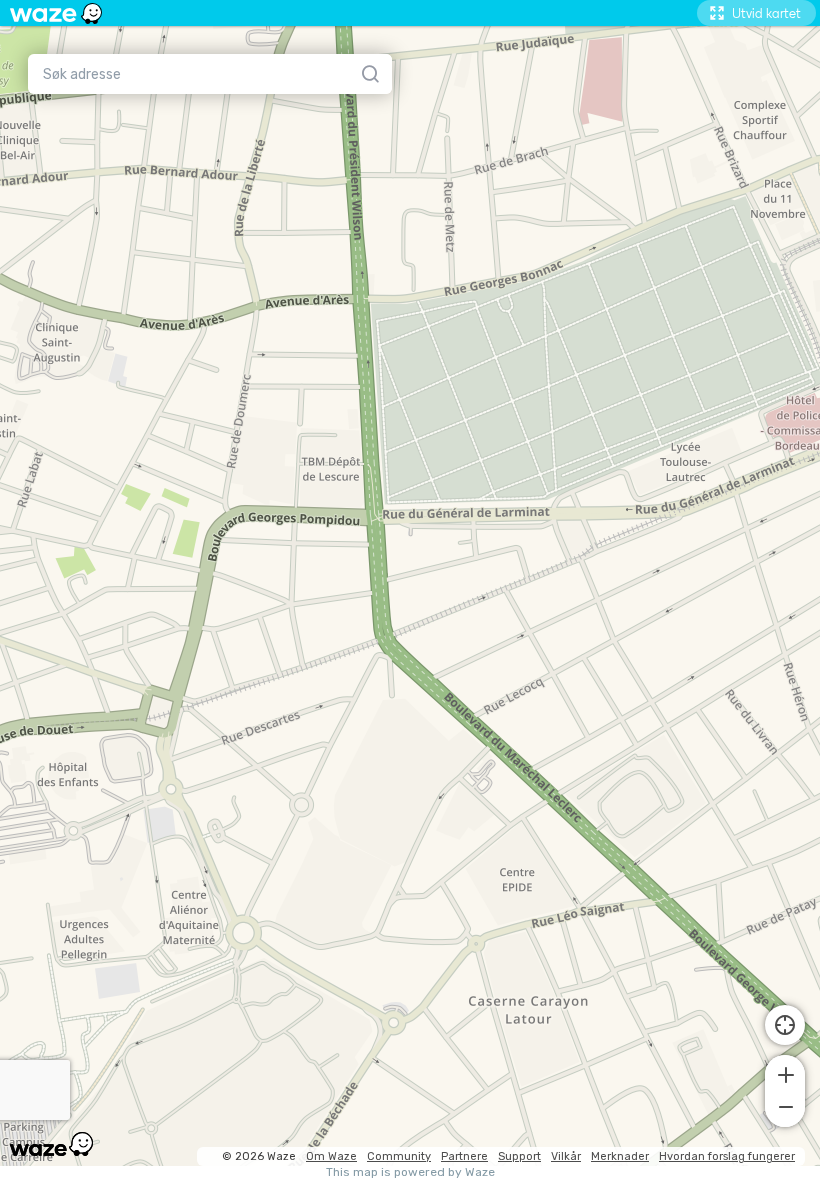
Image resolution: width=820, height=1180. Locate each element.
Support (519, 1156)
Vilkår (566, 1156)
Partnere (464, 1156)
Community (399, 1156)
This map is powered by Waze (410, 1172)
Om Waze (331, 1156)
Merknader (620, 1156)
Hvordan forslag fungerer (727, 1156)
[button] (785, 1073)
